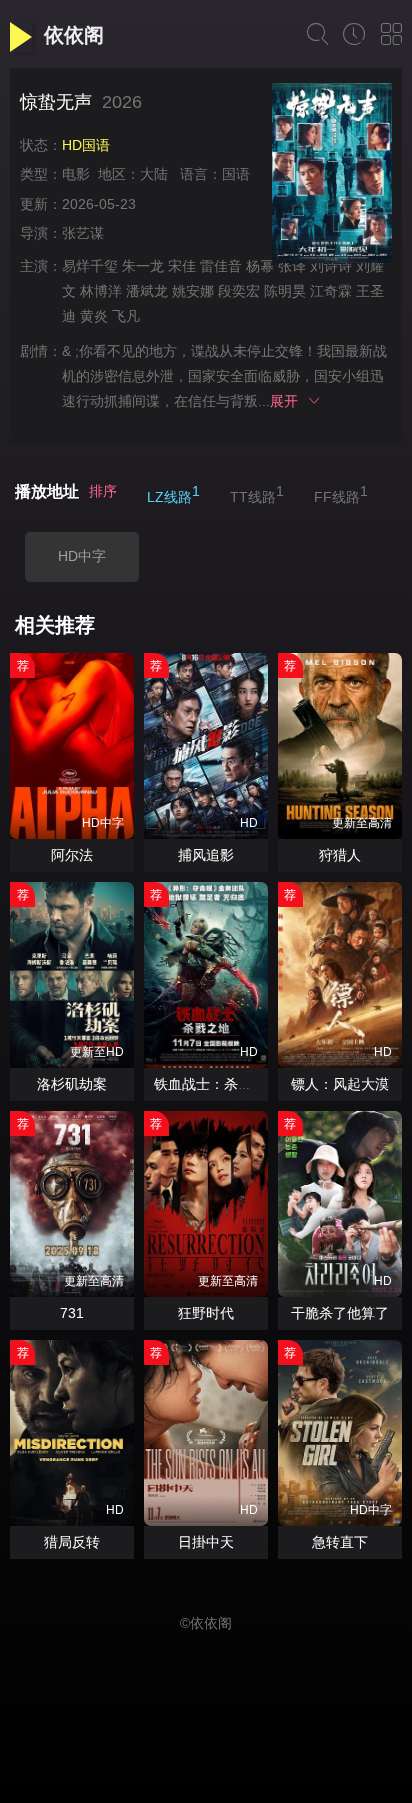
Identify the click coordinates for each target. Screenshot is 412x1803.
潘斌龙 (147, 291)
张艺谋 (83, 233)
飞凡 (126, 316)
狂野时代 (206, 1313)
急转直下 (340, 1542)
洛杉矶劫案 (72, 1084)
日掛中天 (206, 1542)
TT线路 (257, 494)
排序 (103, 491)
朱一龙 (143, 266)
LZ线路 (173, 494)
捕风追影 (206, 855)
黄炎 (94, 316)
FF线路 (341, 494)
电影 (76, 174)
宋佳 (182, 266)
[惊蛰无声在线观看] (332, 176)
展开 (288, 401)
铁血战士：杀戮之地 (217, 1084)
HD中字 (82, 556)
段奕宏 (239, 291)
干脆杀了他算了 (340, 1313)
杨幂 (260, 266)
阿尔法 (72, 855)
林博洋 (101, 291)
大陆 (154, 174)
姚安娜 (193, 291)
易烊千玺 (90, 266)
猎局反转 (72, 1542)
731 (72, 1313)
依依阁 (74, 35)
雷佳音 (221, 266)
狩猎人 (340, 855)
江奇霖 (331, 291)
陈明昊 (285, 291)
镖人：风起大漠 (340, 1084)
